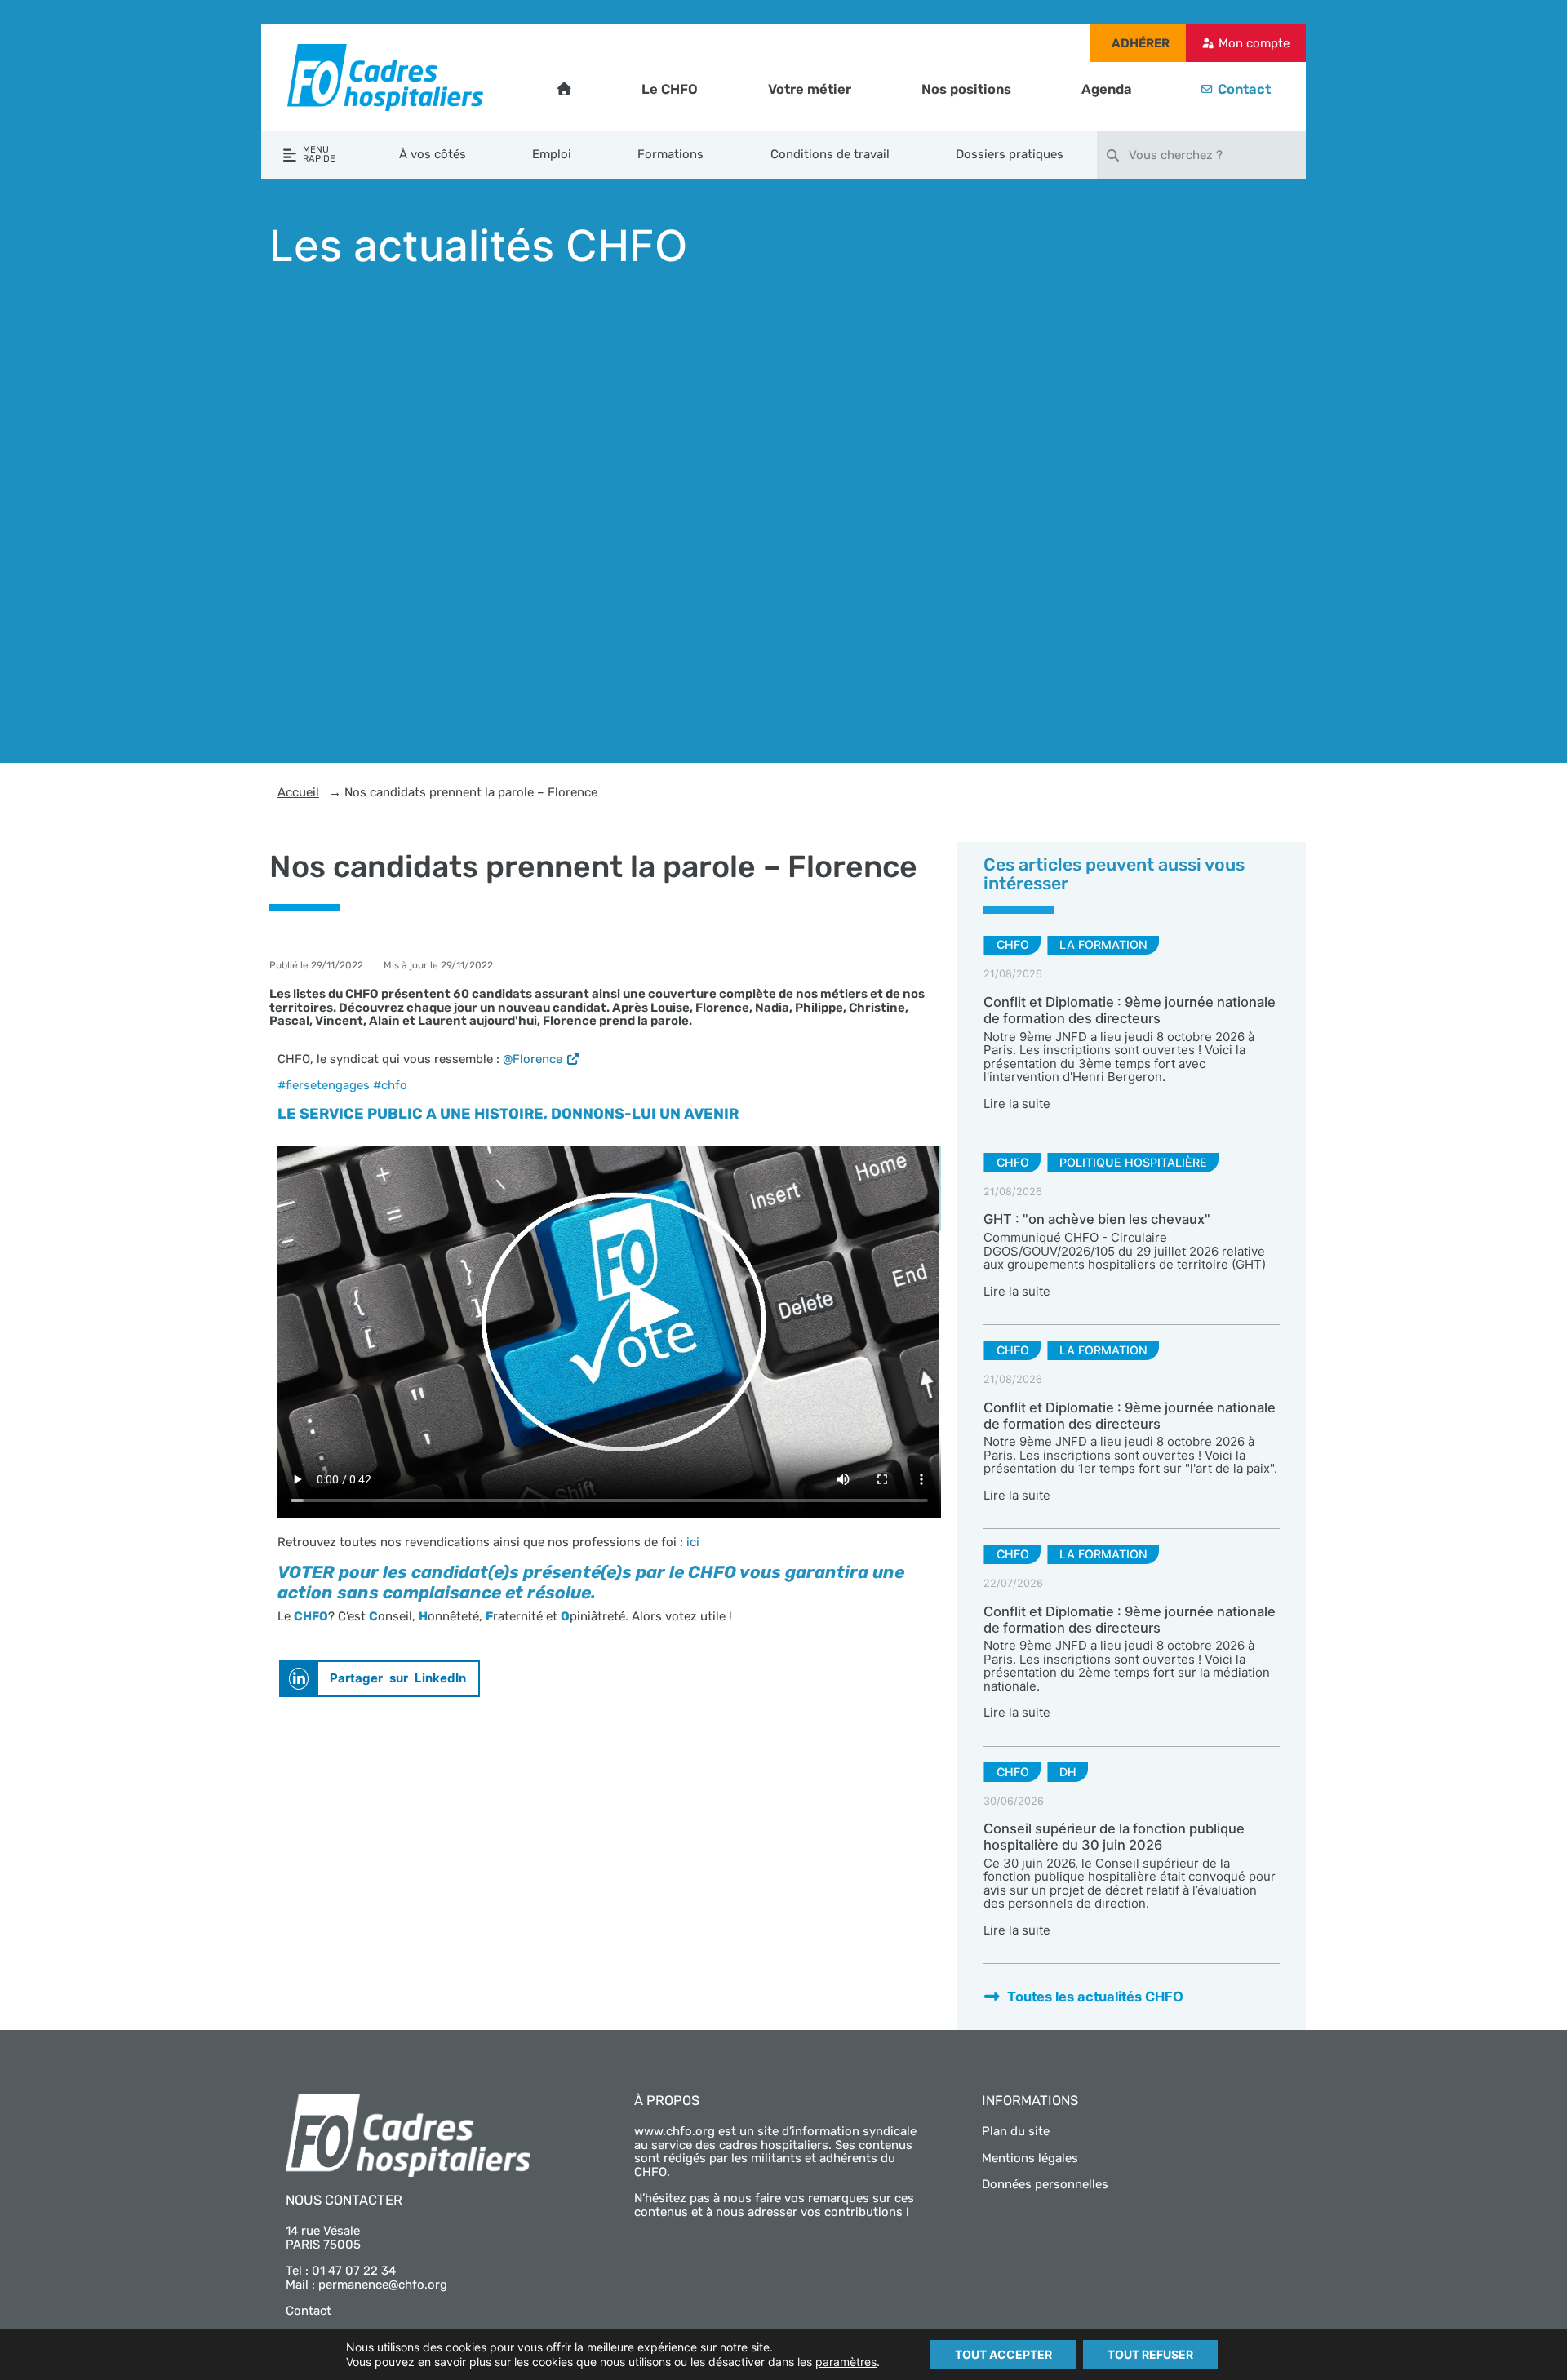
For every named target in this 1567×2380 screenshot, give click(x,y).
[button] (380, 1679)
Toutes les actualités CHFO (1095, 1997)
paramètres (846, 2362)
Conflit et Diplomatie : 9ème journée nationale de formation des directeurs (1130, 1010)
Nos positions (966, 89)
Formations (670, 154)
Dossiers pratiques (1010, 154)
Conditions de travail (830, 154)
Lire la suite (1017, 1104)
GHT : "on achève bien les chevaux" (1097, 1219)
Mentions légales (1030, 2158)
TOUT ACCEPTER (1003, 2354)
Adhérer (1141, 43)
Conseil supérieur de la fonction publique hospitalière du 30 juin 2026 (1114, 1837)
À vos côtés (433, 154)
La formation (1103, 944)
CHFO (1013, 944)
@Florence (533, 1059)
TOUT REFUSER (1150, 2354)
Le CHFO (670, 89)
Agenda (1107, 89)
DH (1068, 1772)
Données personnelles (1045, 2184)
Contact (1244, 89)
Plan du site (1016, 2131)
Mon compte (1254, 43)
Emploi (552, 154)
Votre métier (810, 89)
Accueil (298, 793)
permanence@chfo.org (383, 2285)
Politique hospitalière (1133, 1162)
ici (693, 1542)
